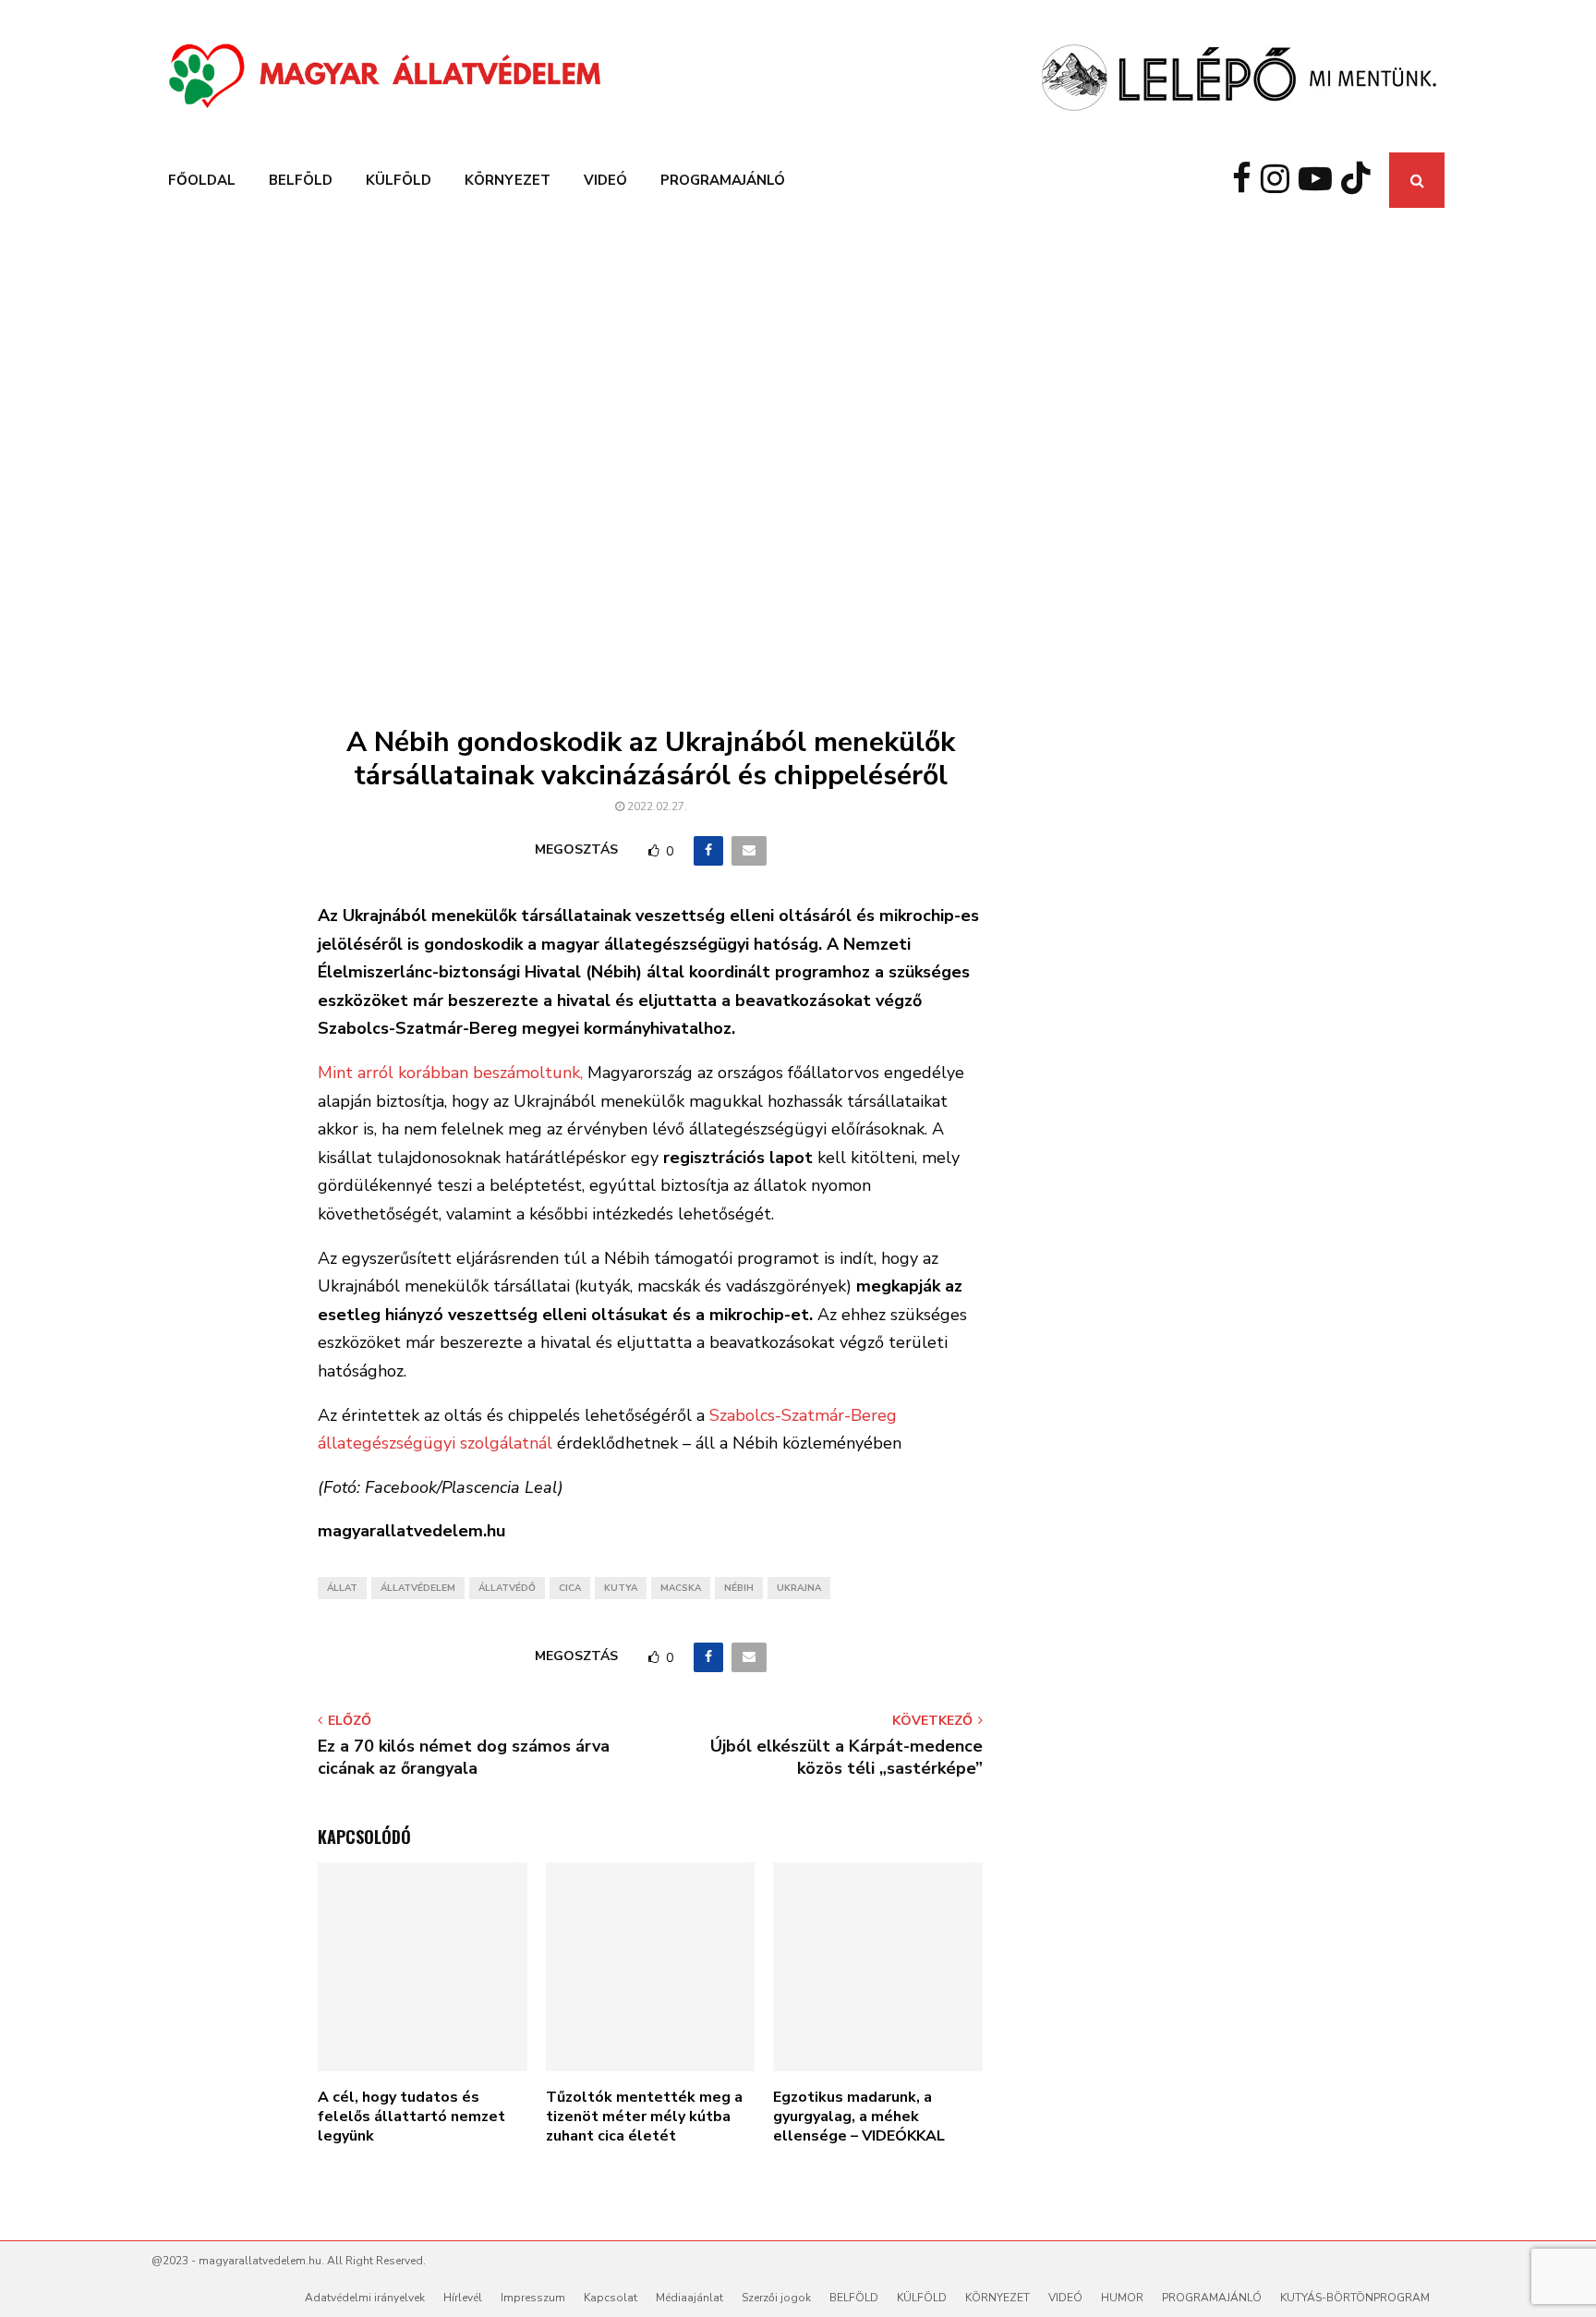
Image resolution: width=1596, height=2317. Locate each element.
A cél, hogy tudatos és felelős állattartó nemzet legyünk (411, 2117)
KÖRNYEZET (508, 180)
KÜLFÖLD (399, 180)
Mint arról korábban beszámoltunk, (450, 1073)
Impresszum (533, 2298)
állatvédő (507, 1588)
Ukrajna (799, 1588)
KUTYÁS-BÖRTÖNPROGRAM (1355, 2298)
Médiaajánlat (689, 2298)
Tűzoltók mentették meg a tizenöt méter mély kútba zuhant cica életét (644, 2117)
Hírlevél (463, 2298)
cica (570, 1588)
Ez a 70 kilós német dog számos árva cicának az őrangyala (464, 1757)
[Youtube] (1320, 180)
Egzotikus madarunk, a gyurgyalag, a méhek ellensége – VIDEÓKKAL (859, 2117)
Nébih (739, 1588)
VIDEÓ (605, 180)
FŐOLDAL (202, 180)
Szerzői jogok (776, 2298)
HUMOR (1122, 2298)
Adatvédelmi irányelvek (365, 2298)
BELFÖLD (301, 180)
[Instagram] (1280, 180)
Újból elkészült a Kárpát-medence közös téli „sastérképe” (846, 1757)
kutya (621, 1588)
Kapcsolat (611, 2298)
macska (681, 1588)
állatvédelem (418, 1588)
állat (342, 1588)
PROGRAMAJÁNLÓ (723, 180)
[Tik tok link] (1360, 180)
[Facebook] (1246, 180)
